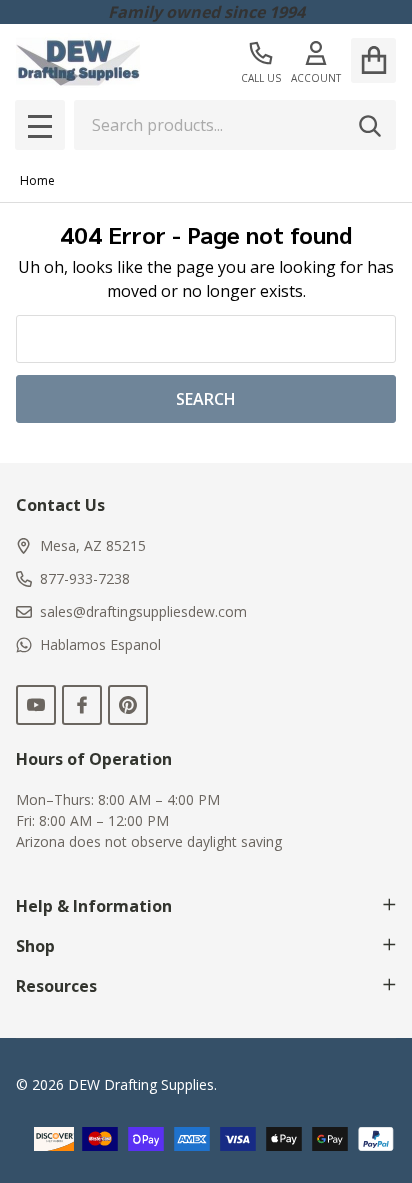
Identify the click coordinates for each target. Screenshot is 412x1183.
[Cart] (373, 60)
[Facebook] (82, 705)
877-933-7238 (85, 578)
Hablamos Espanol (100, 644)
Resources (56, 986)
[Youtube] (36, 705)
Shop (35, 946)
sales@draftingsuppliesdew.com (143, 611)
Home (37, 180)
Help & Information (94, 906)
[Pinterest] (128, 705)
